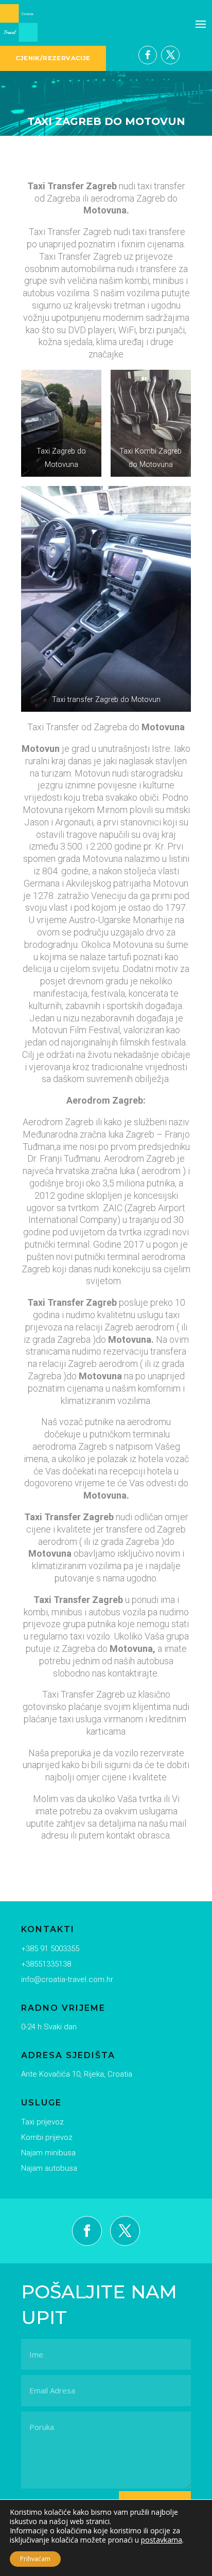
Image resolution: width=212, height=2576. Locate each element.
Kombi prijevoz (47, 2137)
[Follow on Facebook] (148, 55)
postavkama (162, 2540)
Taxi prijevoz (42, 2122)
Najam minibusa (48, 2153)
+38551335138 (46, 1964)
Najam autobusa (49, 2168)
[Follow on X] (170, 55)
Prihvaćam (35, 2559)
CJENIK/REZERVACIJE (53, 58)
